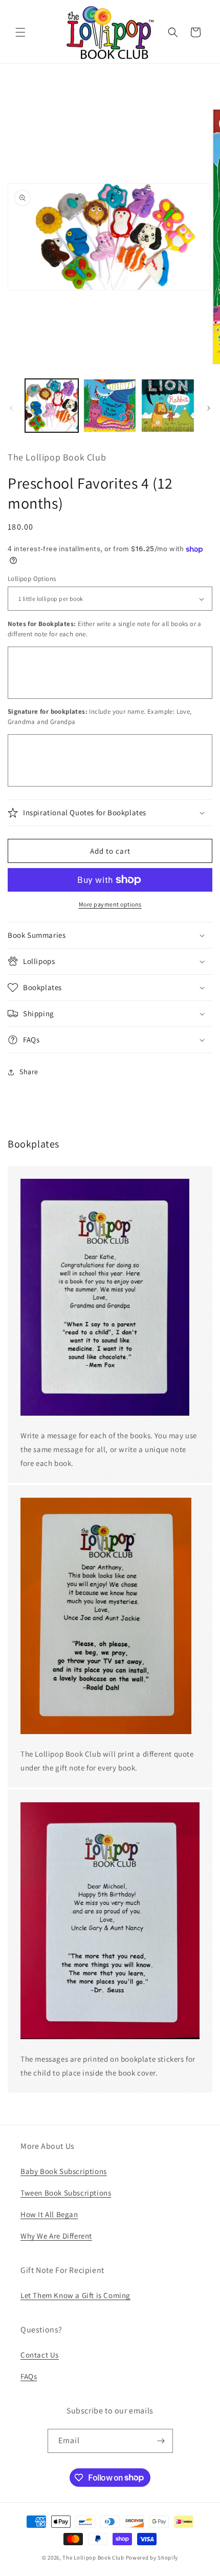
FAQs (29, 2376)
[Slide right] (209, 408)
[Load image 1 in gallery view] (52, 406)
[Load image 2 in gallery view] (110, 406)
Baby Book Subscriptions (64, 2171)
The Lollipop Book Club (93, 2558)
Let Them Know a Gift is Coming (75, 2295)
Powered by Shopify (152, 2558)
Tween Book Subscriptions (66, 2193)
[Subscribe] (161, 2441)
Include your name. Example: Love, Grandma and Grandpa (100, 717)
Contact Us (40, 2355)
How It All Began (49, 2214)
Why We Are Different (56, 2236)
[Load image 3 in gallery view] (168, 406)
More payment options (110, 904)
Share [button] (29, 1072)
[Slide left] (11, 408)
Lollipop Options (32, 579)
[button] (20, 32)
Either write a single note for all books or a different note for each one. (105, 629)
